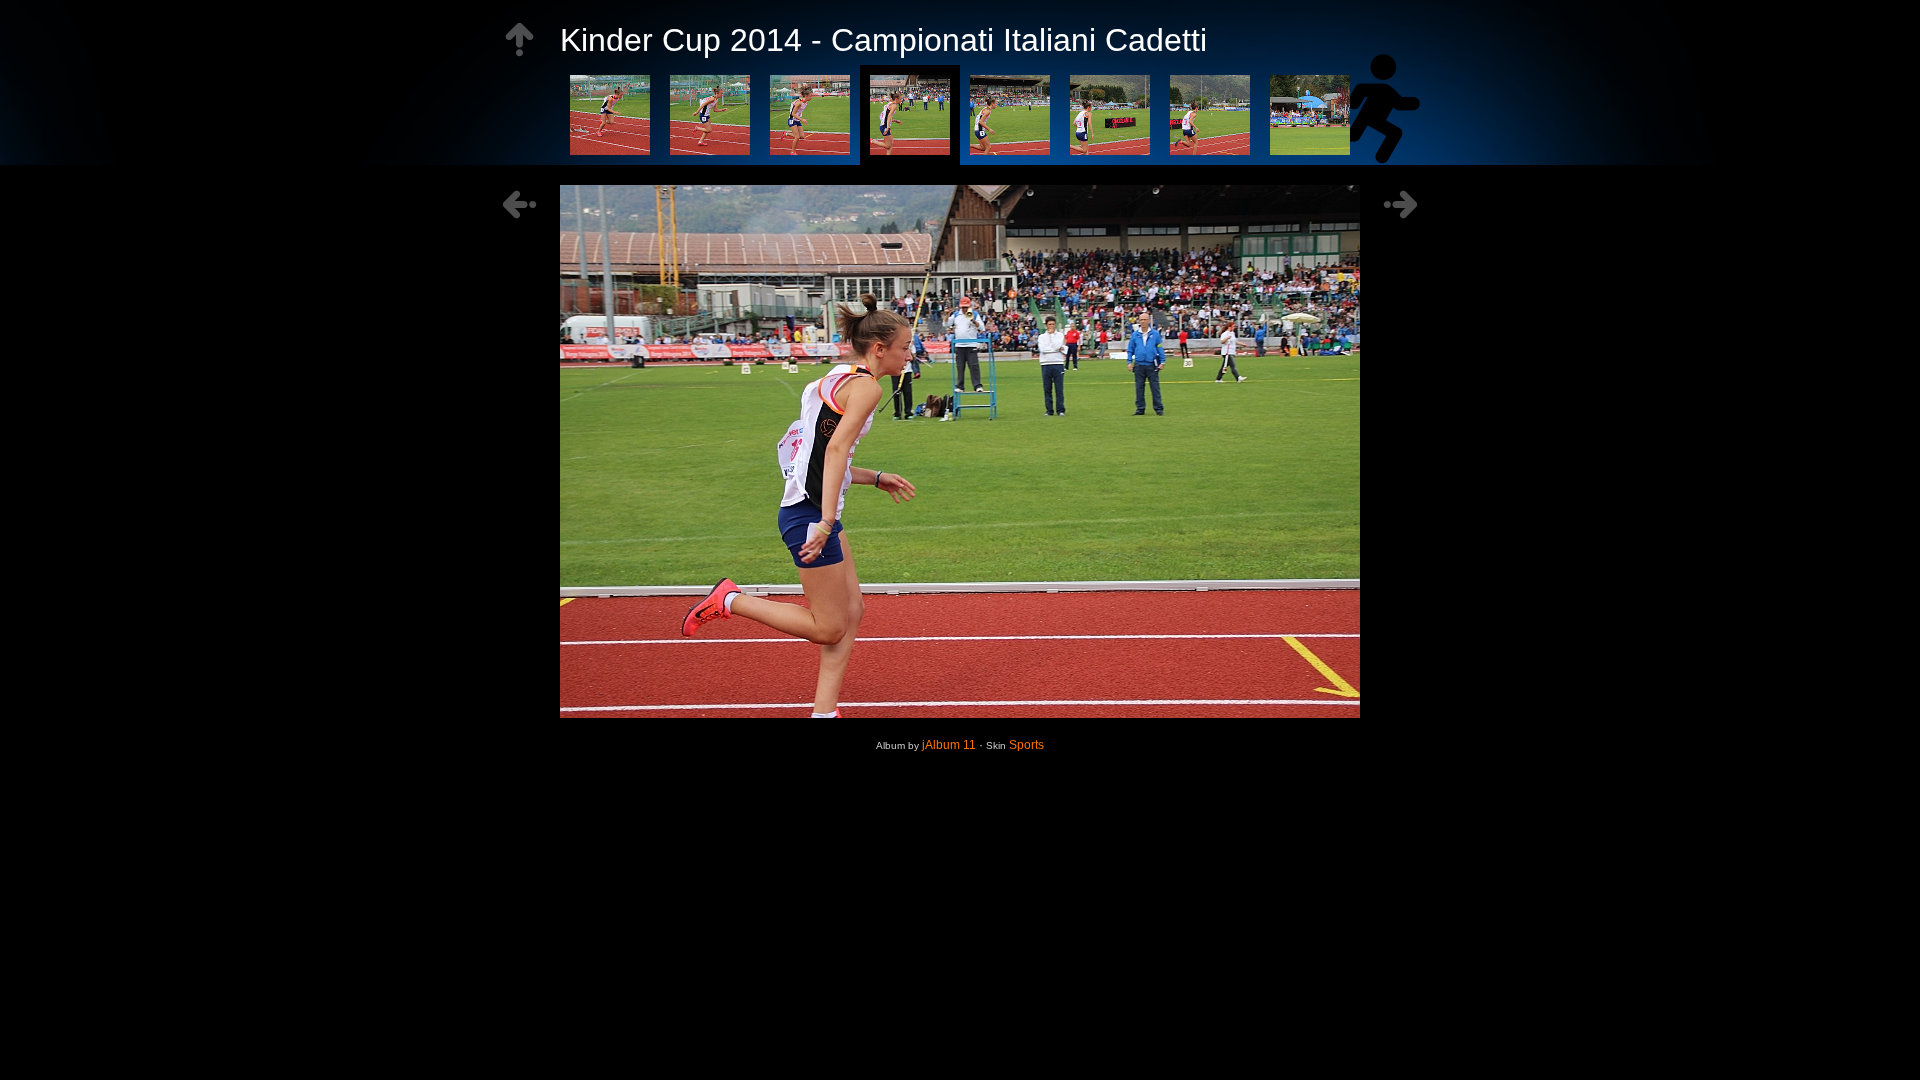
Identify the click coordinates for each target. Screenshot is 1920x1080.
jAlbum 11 (949, 745)
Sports (1026, 745)
